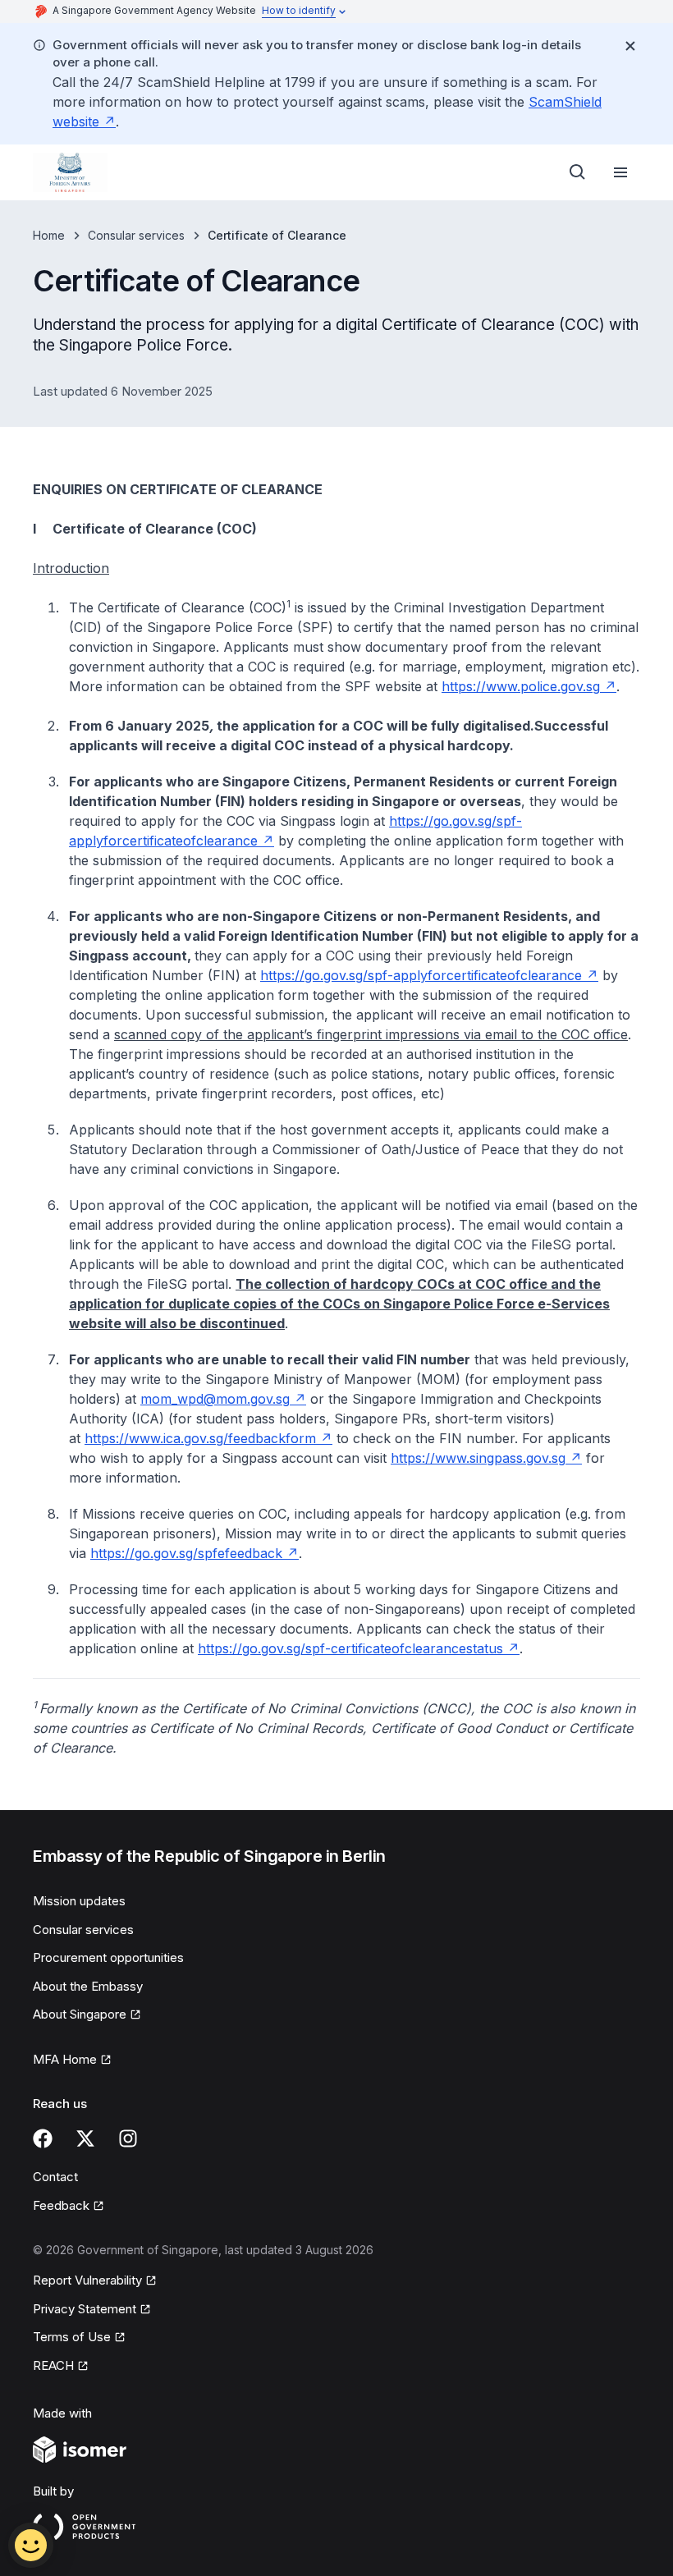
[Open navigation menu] (620, 172)
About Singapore (80, 2014)
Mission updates (79, 1901)
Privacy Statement (85, 2309)
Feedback (61, 2205)
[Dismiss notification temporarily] (630, 46)
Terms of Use (72, 2337)
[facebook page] (43, 2138)
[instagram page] (128, 2138)
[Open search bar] (578, 172)
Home (49, 235)
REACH (53, 2365)
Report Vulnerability (87, 2280)
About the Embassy (88, 1986)
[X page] (85, 2138)
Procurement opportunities (108, 1957)
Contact (55, 2177)
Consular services (136, 235)
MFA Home (65, 2059)
